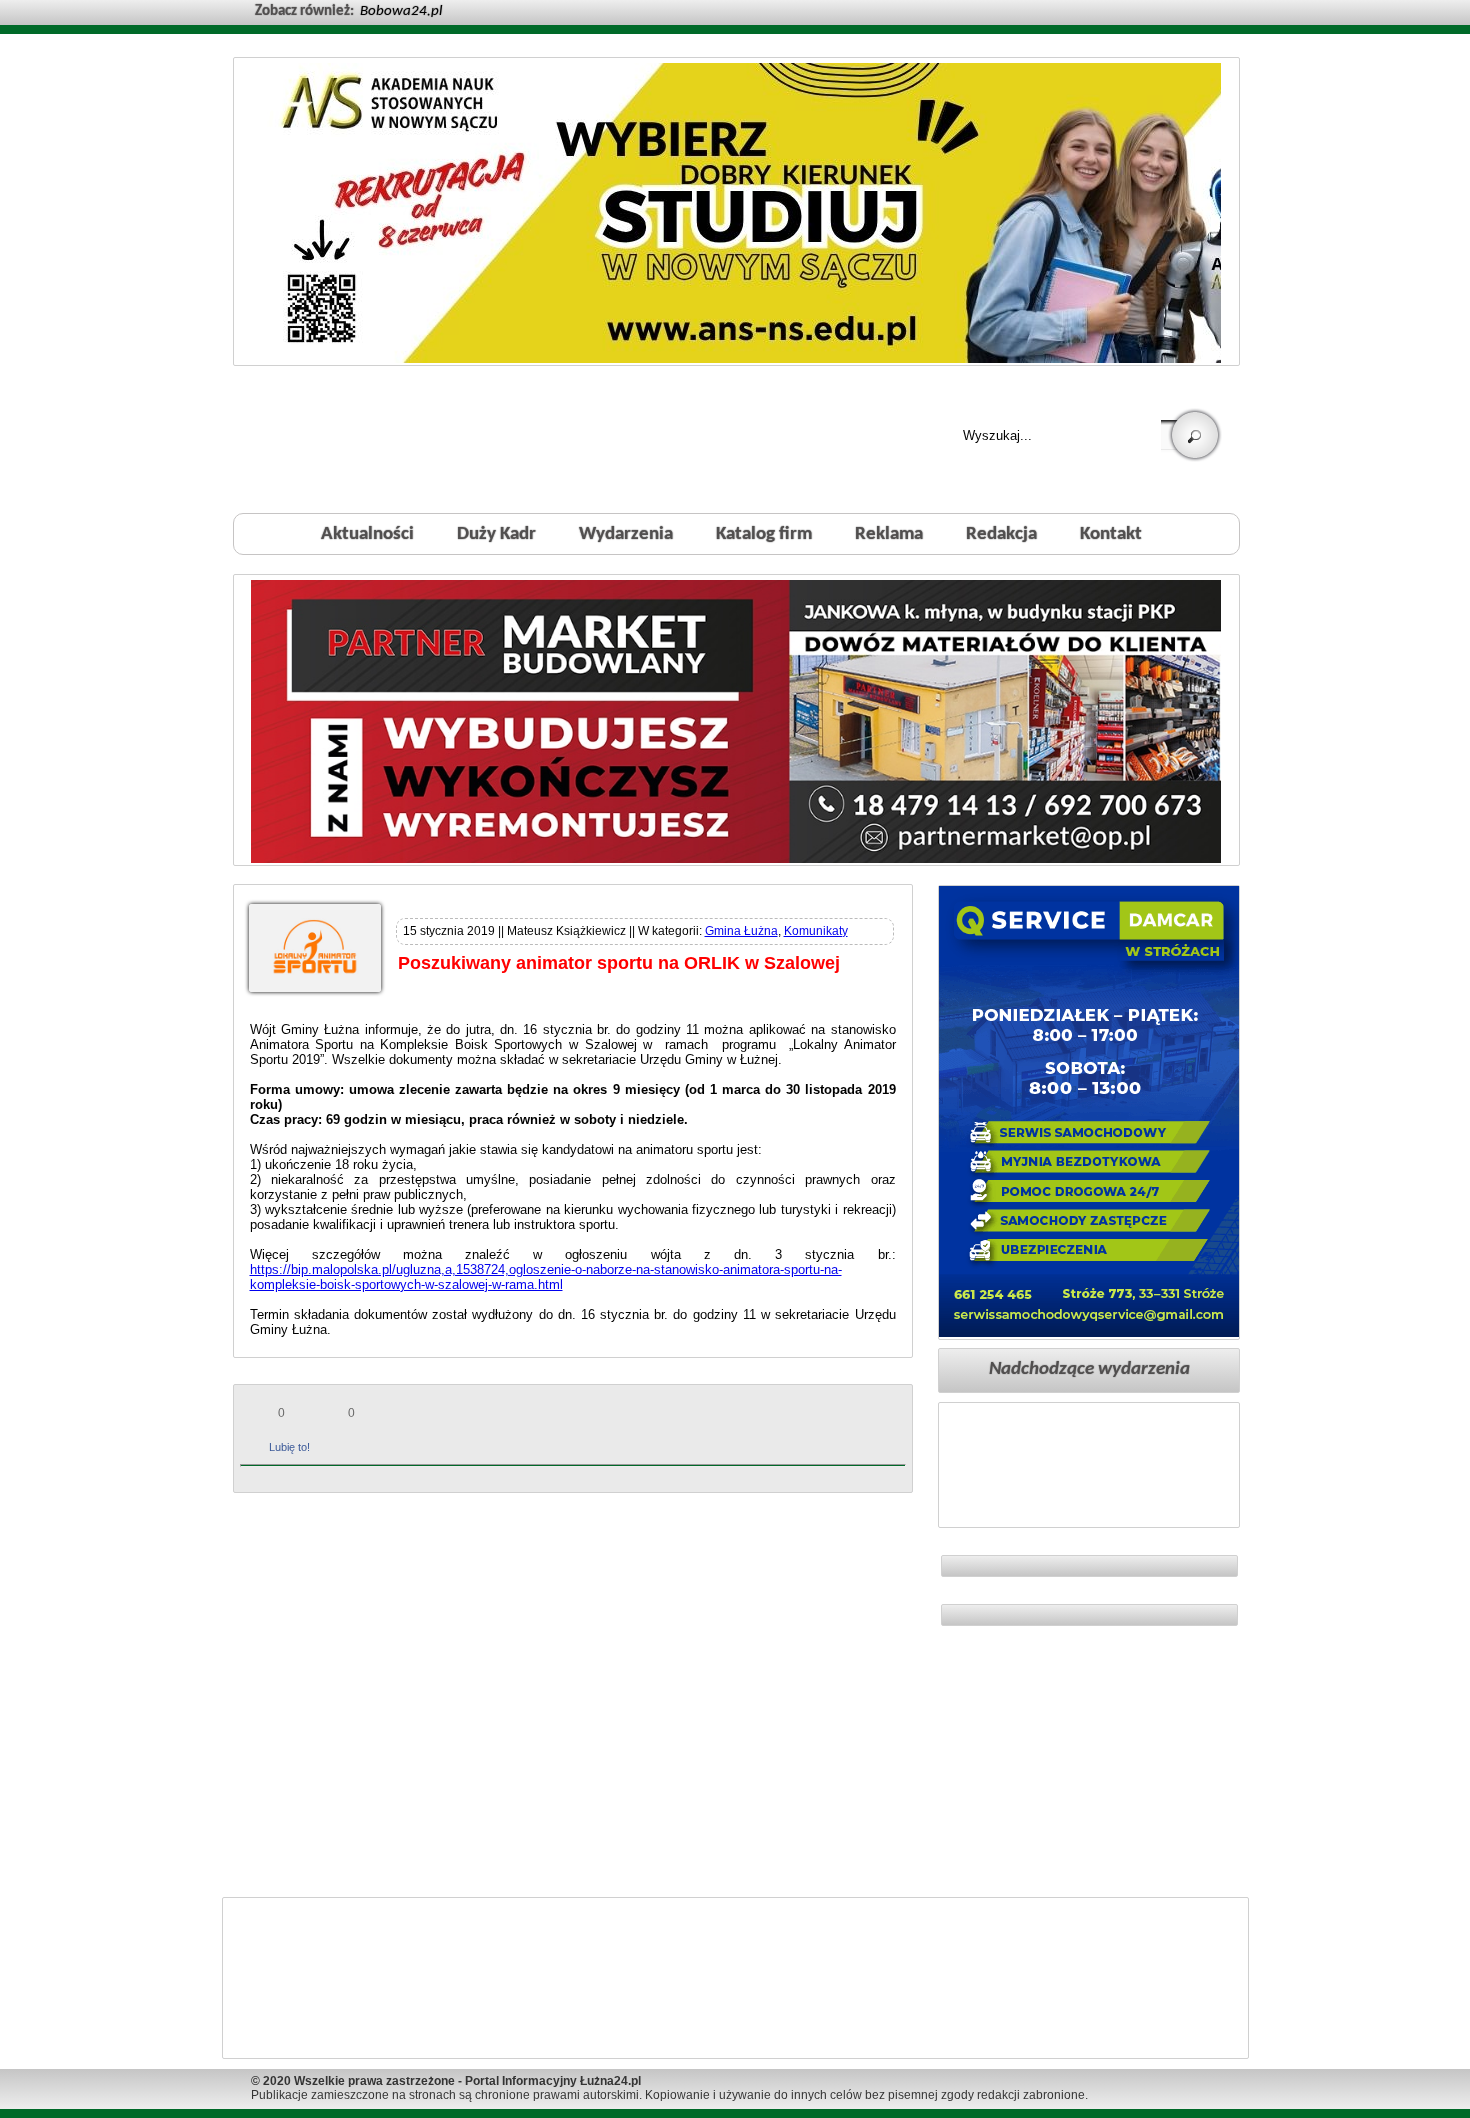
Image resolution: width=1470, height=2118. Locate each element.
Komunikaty (816, 931)
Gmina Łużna (741, 931)
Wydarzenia (626, 534)
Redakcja (1001, 534)
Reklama (889, 534)
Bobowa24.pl (401, 11)
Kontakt (1111, 534)
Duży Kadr (496, 534)
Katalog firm (764, 534)
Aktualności (367, 534)
